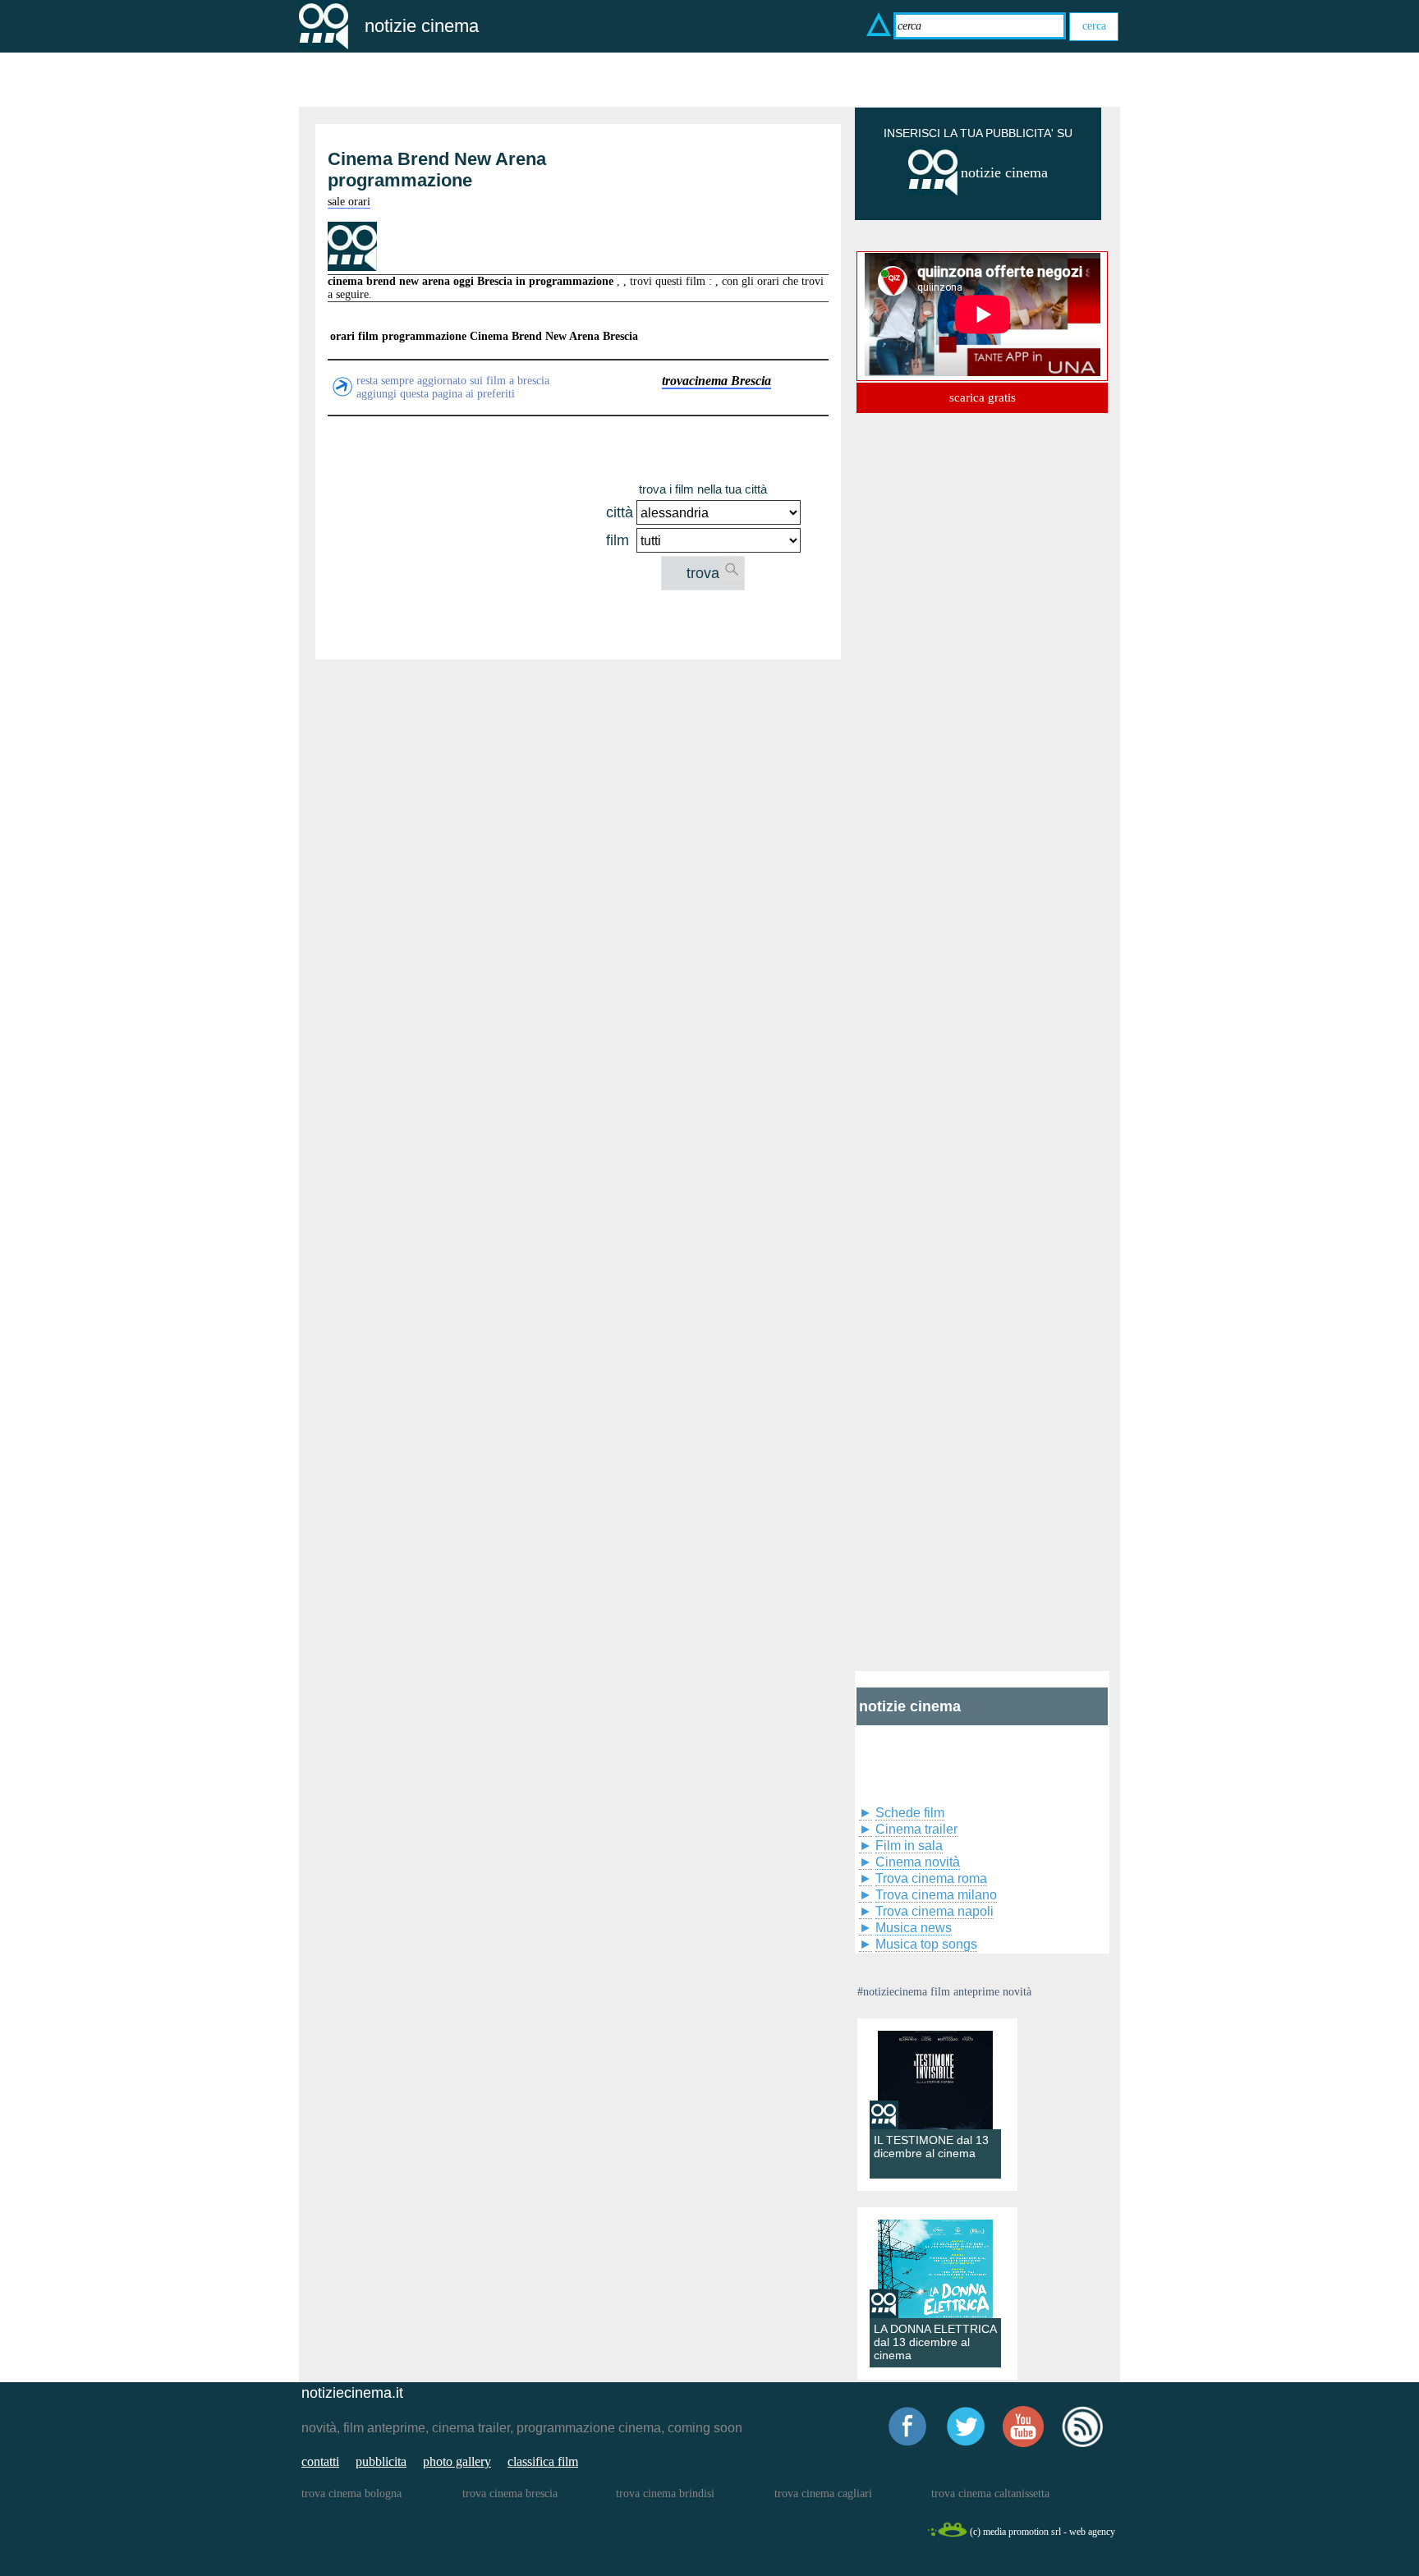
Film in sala (909, 1846)
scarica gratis (983, 397)
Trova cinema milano (936, 1895)
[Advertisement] (465, 535)
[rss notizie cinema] (1082, 2444)
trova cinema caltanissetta (990, 2493)
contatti (320, 2461)
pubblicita (381, 2461)
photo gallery (457, 2461)
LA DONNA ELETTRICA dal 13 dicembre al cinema (935, 2342)
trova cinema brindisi (665, 2493)
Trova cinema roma (931, 1878)
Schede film (910, 1813)
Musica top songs (926, 1944)
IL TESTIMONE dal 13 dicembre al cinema (931, 2147)
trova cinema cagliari (823, 2493)
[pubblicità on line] (933, 192)
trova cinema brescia (510, 2493)
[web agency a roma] (947, 2535)
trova (703, 573)
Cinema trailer (916, 1829)
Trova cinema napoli (935, 1911)
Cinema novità (918, 1862)
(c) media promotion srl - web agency (1042, 2532)
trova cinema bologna (351, 2493)
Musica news (914, 1928)
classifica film (543, 2461)
